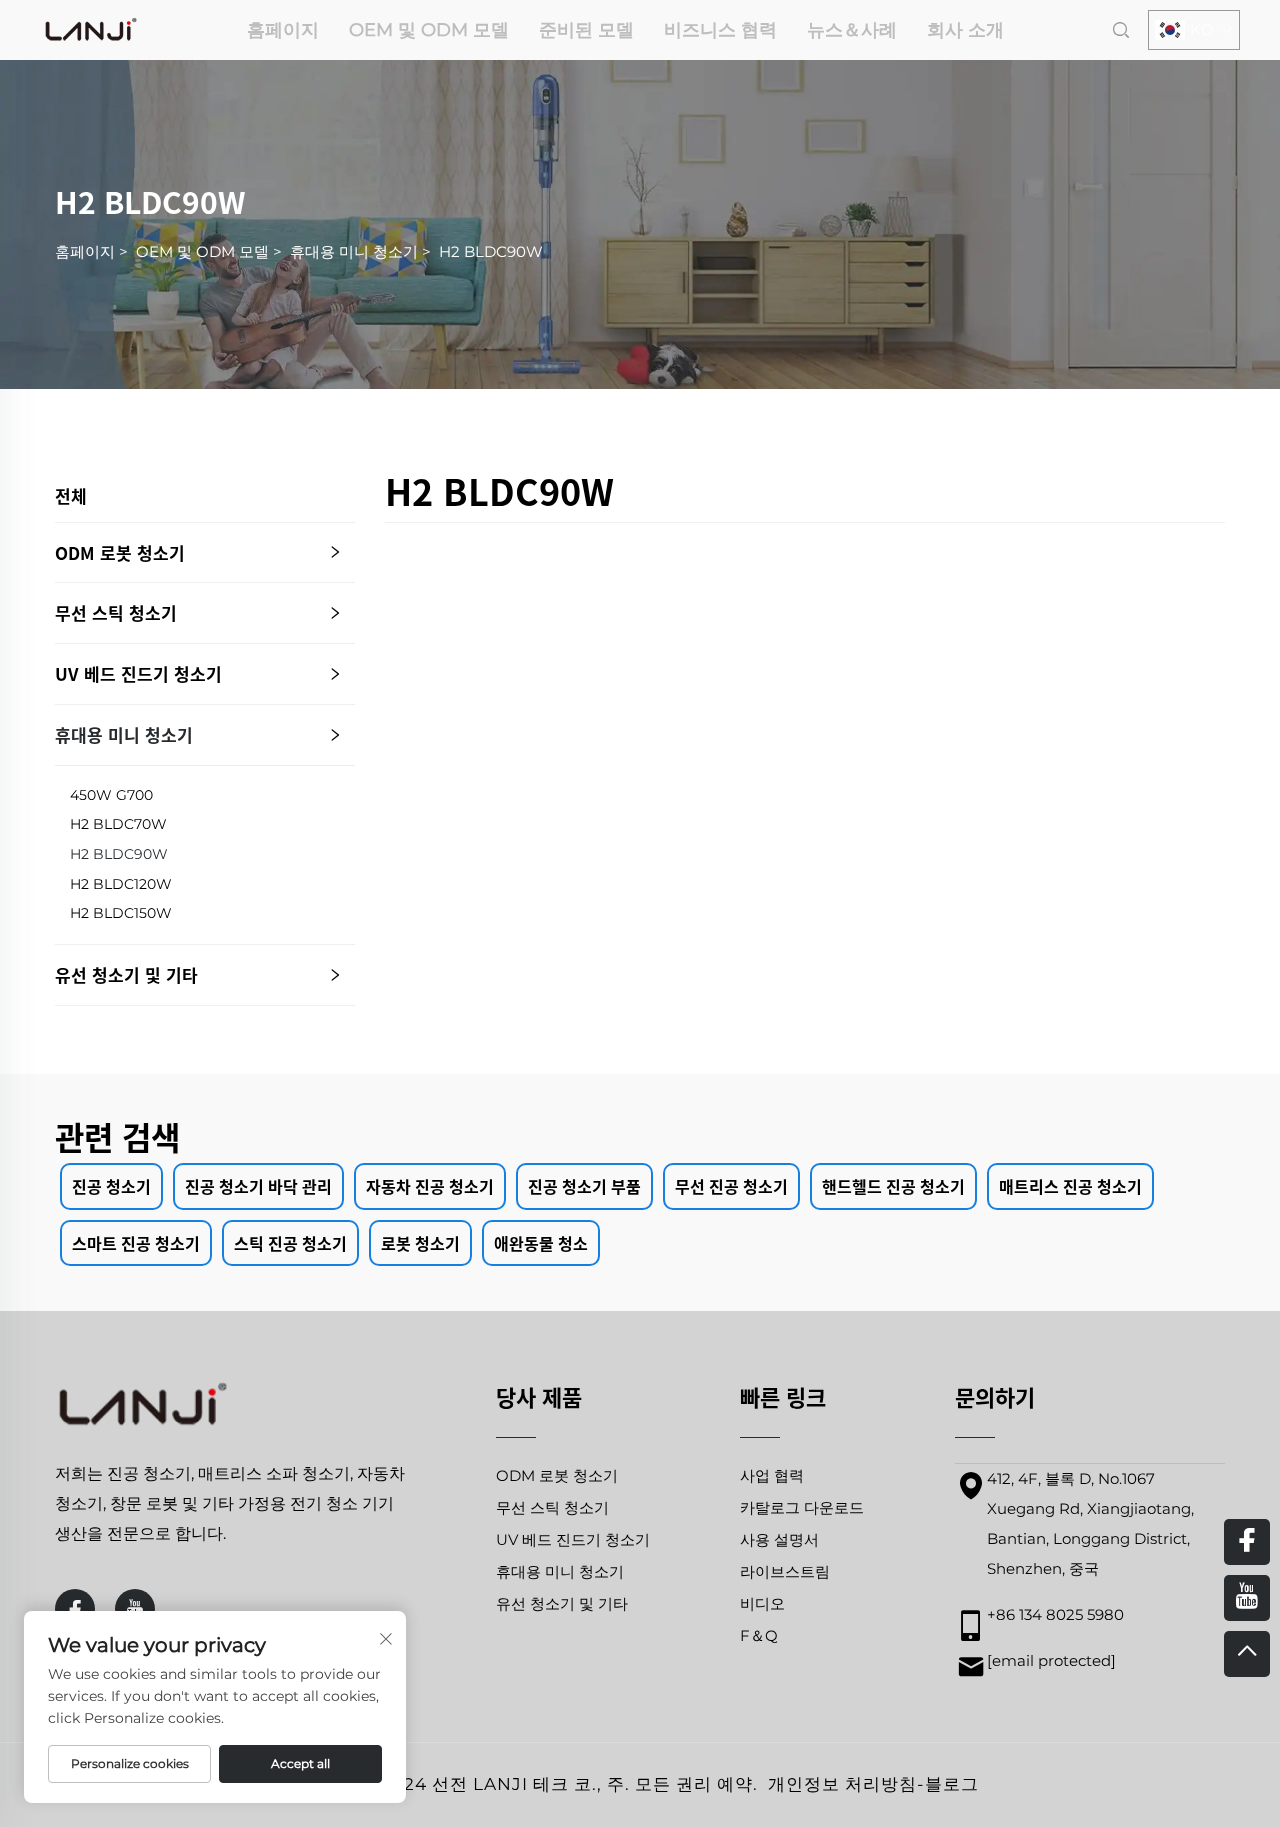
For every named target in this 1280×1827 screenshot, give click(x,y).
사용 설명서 (779, 1539)
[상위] (1247, 1654)
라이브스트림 (785, 1571)
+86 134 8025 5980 (1055, 1614)
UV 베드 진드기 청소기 (138, 673)
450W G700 (111, 795)
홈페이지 (283, 30)
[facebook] (75, 1609)
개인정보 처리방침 (842, 1784)
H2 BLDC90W (491, 251)
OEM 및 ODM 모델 (429, 30)
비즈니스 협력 (720, 30)
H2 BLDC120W (121, 884)
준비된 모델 (586, 30)
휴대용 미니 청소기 (354, 251)
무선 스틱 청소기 (116, 612)
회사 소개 (965, 30)
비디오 (762, 1603)
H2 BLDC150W (121, 913)
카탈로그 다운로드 (802, 1507)
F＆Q (759, 1635)
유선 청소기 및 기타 (126, 974)
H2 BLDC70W (118, 824)
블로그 (952, 1784)
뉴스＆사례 (852, 30)
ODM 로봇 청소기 (120, 552)
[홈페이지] (91, 28)
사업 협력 (772, 1475)
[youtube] (135, 1609)
